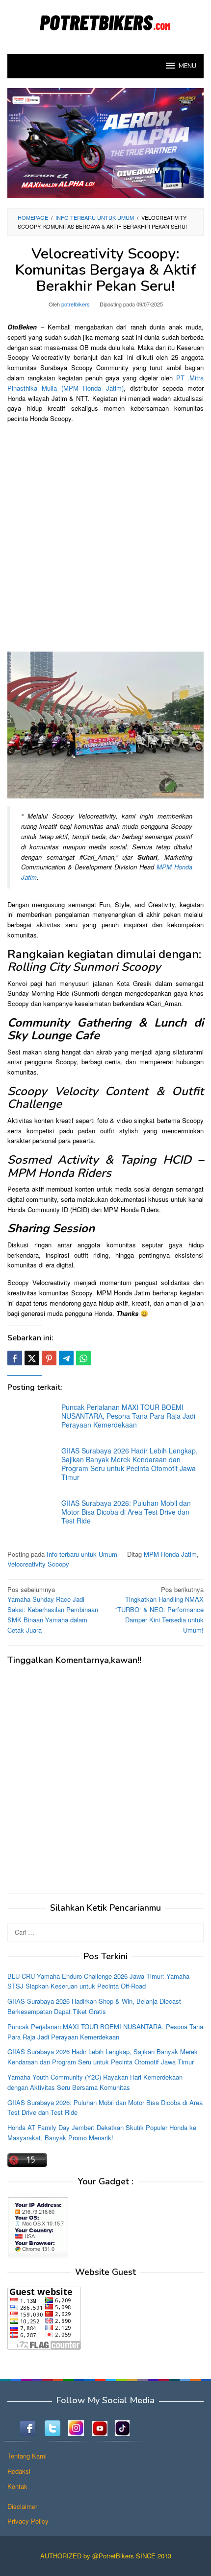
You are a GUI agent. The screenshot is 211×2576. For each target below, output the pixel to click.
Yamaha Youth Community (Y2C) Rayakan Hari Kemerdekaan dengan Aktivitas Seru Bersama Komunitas (95, 2082)
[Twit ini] (32, 1358)
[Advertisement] (105, 537)
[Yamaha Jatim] (105, 142)
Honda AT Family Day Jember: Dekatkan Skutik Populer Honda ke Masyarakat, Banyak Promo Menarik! (102, 2132)
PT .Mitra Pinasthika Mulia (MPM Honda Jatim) (105, 383)
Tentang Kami (27, 2456)
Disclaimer (22, 2506)
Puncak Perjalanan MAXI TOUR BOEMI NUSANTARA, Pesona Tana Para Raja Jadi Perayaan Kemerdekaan (128, 1416)
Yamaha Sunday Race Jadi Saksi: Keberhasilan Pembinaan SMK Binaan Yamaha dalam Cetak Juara (53, 1610)
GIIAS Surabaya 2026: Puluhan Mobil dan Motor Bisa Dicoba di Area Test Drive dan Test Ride (126, 1512)
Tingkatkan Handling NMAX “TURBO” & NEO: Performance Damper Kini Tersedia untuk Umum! (159, 1610)
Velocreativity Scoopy (38, 1564)
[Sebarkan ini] (15, 1358)
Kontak (17, 2486)
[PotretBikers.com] (105, 21)
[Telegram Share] (66, 1358)
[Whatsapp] (83, 1358)
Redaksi (19, 2471)
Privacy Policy (28, 2521)
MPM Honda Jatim (170, 1554)
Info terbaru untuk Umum (82, 1554)
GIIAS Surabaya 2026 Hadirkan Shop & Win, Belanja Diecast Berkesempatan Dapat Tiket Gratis (94, 2006)
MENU (187, 66)
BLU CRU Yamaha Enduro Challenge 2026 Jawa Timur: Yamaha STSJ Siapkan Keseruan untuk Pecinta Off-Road (98, 1981)
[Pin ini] (49, 1358)
